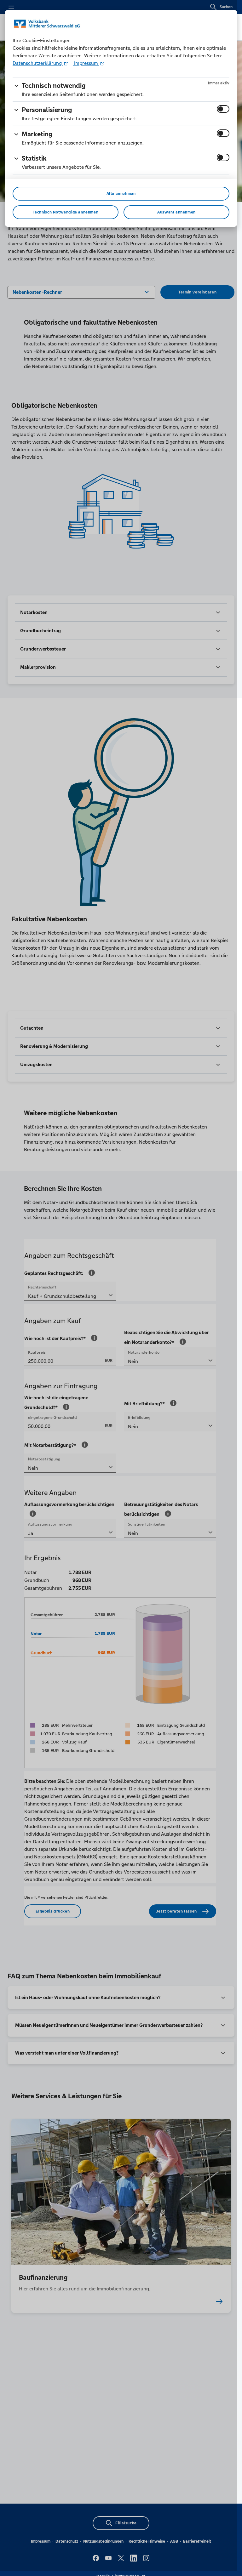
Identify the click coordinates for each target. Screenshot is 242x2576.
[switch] (223, 109)
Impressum (86, 63)
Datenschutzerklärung (38, 63)
